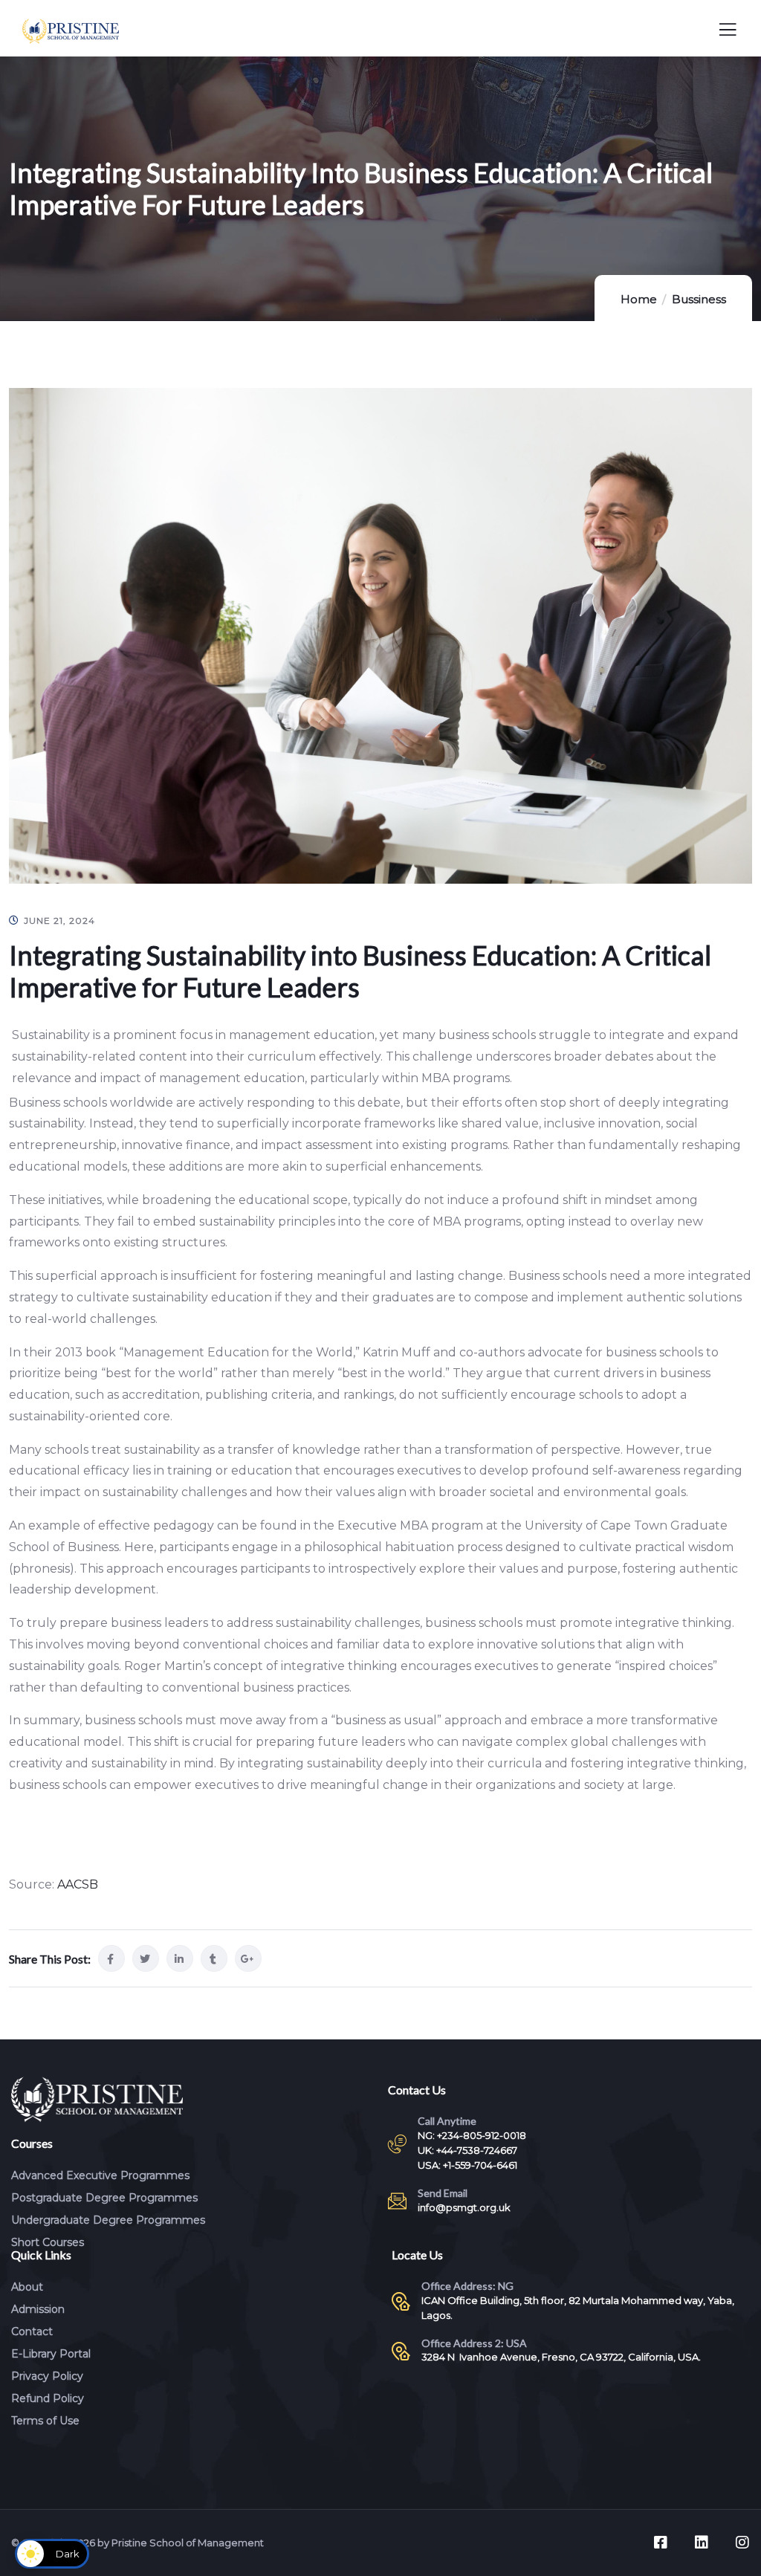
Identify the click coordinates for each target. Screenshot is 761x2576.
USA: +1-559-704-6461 (467, 2165)
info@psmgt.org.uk (464, 2207)
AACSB (78, 1884)
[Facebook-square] (661, 2543)
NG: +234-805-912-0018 (472, 2135)
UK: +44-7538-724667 (467, 2150)
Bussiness (699, 299)
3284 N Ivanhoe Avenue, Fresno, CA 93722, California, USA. (561, 2357)
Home (639, 299)
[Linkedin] (702, 2543)
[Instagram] (742, 2543)
